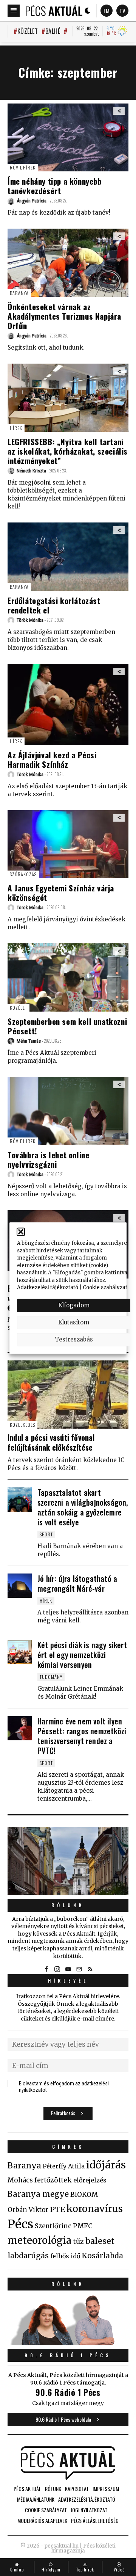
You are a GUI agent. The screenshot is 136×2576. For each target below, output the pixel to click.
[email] (79, 1969)
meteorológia (39, 2240)
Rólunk (68, 1905)
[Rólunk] (68, 1861)
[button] (21, 1232)
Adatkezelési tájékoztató (48, 1287)
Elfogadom (74, 1305)
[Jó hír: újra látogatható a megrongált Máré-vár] (20, 1586)
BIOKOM (84, 2195)
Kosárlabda (102, 2256)
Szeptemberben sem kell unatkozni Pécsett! (67, 1026)
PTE (57, 2209)
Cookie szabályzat (105, 1287)
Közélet (28, 31)
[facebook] (46, 1969)
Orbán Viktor (28, 2210)
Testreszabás (74, 1339)
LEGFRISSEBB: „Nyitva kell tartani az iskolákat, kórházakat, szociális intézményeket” (68, 451)
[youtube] (68, 1969)
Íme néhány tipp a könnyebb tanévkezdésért (55, 186)
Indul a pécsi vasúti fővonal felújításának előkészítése (51, 1442)
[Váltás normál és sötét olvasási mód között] (88, 11)
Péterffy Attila (64, 2166)
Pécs (20, 2224)
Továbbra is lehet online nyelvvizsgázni (48, 1159)
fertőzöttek (53, 2180)
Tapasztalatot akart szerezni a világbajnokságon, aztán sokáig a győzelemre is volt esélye (83, 1507)
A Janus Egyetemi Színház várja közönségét (61, 893)
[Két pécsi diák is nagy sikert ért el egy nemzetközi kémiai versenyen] (20, 1652)
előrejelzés (90, 2180)
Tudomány (51, 1677)
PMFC (83, 2226)
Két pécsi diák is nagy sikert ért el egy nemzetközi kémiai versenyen (82, 1655)
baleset (100, 2241)
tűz (78, 2242)
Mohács (20, 2180)
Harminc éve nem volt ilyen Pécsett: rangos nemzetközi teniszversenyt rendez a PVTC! (82, 1736)
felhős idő (65, 2256)
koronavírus (95, 2209)
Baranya (19, 293)
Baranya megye (38, 2194)
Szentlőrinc (53, 2226)
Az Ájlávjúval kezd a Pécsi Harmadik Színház (52, 759)
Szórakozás (23, 874)
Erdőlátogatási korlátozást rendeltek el (54, 605)
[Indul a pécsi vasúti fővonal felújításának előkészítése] (68, 1395)
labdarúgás (28, 2256)
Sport (46, 1534)
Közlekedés (22, 1425)
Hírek (16, 428)
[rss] (90, 1969)
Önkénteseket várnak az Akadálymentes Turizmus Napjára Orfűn (64, 316)
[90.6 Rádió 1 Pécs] (68, 2343)
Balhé (53, 31)
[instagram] (57, 1969)
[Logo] (54, 11)
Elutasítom (74, 1322)
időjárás (106, 2165)
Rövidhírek (23, 167)
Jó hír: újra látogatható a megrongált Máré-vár (77, 1583)
